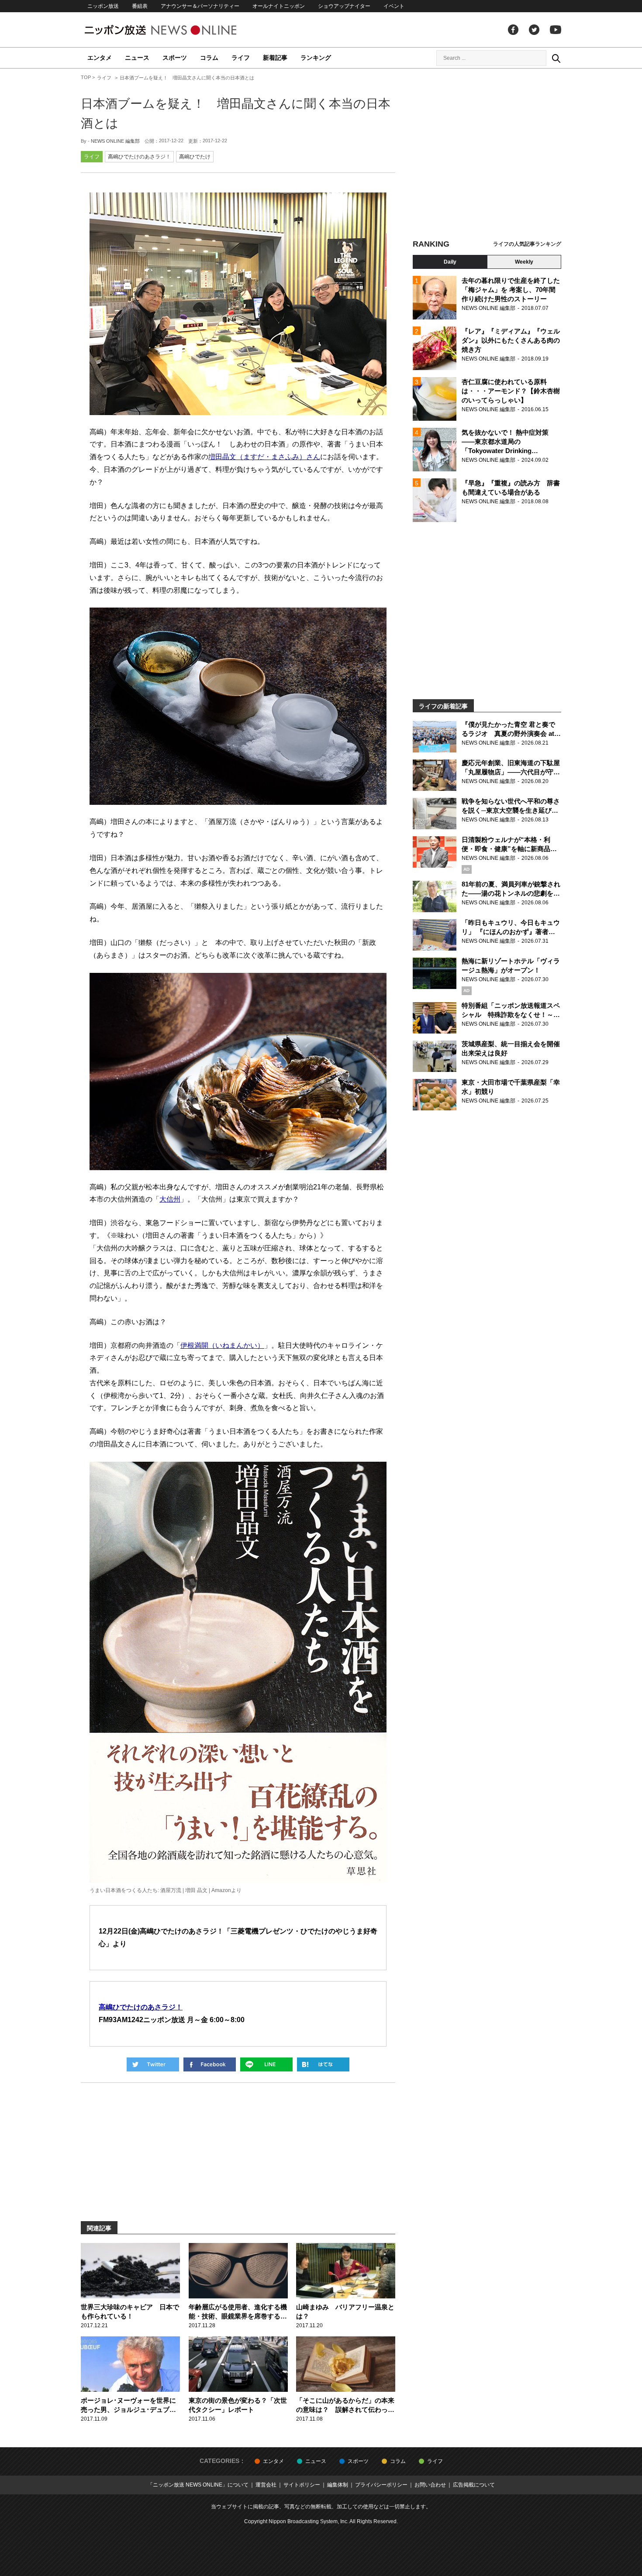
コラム (209, 58)
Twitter (534, 30)
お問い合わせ (430, 2485)
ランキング (316, 58)
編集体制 (338, 2485)
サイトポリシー (302, 2485)
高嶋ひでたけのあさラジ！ (139, 157)
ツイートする (153, 2064)
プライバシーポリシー (381, 2485)
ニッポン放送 (103, 6)
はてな (323, 2064)
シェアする (210, 2064)
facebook (513, 30)
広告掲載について (474, 2485)
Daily (450, 262)
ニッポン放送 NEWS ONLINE (177, 30)
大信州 (170, 1199)
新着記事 (275, 58)
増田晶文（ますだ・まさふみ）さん (264, 457)
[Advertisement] (487, 155)
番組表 (140, 6)
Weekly (524, 262)
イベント (394, 6)
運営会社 (266, 2485)
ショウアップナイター (344, 6)
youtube (556, 30)
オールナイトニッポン (279, 6)
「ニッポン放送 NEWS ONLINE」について (198, 2485)
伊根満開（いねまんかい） (222, 1345)
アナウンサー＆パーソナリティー (200, 6)
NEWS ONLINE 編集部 (115, 141)
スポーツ (175, 58)
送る (266, 2064)
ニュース (137, 58)
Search (556, 58)
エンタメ (100, 58)
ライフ (241, 58)
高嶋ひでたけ (195, 157)
